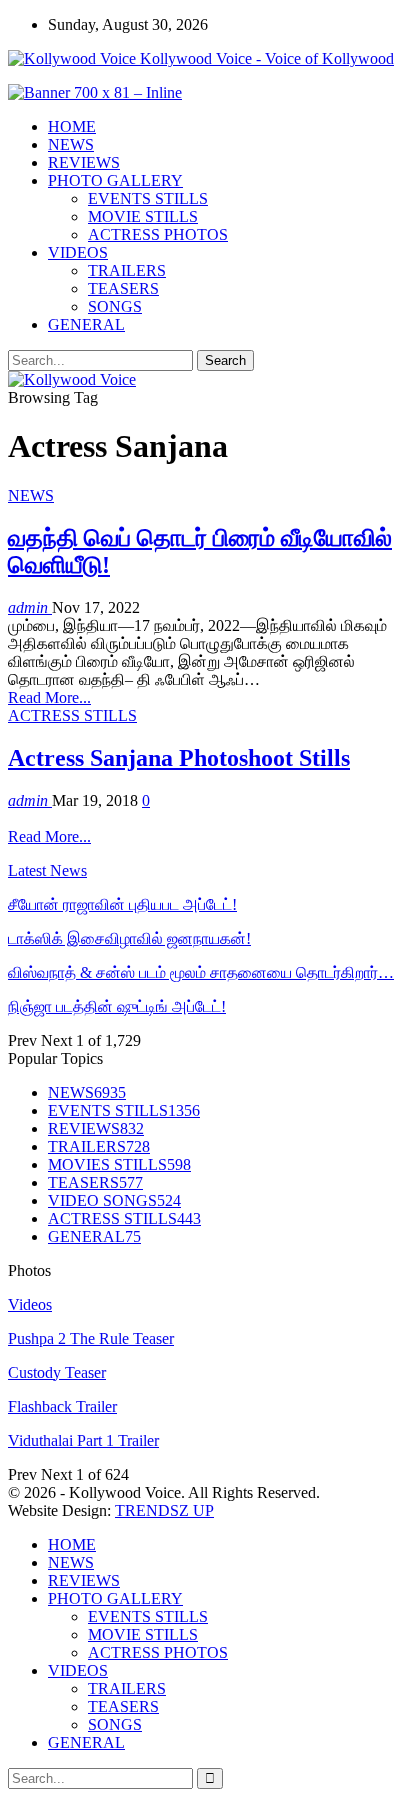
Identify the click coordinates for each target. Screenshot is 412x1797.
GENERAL (86, 324)
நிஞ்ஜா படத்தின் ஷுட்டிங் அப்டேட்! (117, 1006)
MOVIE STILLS (143, 216)
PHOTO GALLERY (115, 180)
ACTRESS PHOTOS (158, 234)
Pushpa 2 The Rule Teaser (91, 1338)
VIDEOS (78, 252)
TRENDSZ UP (164, 1510)
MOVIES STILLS (119, 1164)
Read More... (49, 697)
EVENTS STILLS (148, 198)
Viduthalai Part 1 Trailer (83, 1440)
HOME (72, 126)
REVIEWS (84, 162)
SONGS (115, 306)
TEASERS (123, 288)
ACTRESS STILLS (72, 715)
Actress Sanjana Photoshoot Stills (179, 758)
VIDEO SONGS (114, 1200)
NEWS (71, 144)
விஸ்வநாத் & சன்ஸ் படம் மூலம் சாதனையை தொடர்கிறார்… (201, 972)
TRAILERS (127, 270)
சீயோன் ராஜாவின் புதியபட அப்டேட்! (122, 904)
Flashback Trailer (62, 1406)
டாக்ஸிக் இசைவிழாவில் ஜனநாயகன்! (129, 938)
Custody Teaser (57, 1372)
